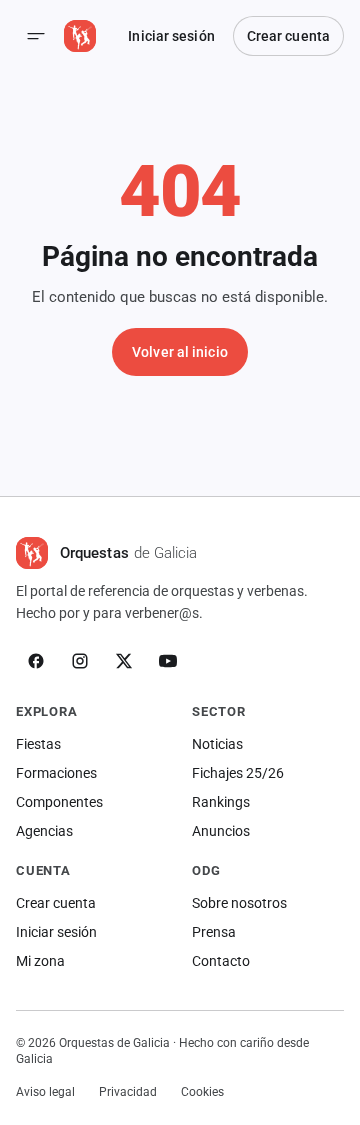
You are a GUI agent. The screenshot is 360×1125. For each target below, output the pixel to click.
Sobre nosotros (239, 903)
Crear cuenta (288, 36)
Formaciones (56, 773)
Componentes (59, 802)
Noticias (217, 744)
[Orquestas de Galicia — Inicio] (80, 36)
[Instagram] (80, 661)
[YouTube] (168, 661)
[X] (124, 661)
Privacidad (128, 1092)
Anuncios (221, 831)
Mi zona (40, 961)
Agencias (44, 831)
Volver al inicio (180, 352)
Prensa (214, 932)
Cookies (202, 1092)
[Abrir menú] (36, 36)
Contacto (221, 961)
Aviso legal (45, 1092)
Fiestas (38, 744)
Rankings (221, 802)
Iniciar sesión (171, 36)
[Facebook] (36, 661)
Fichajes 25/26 (238, 773)
